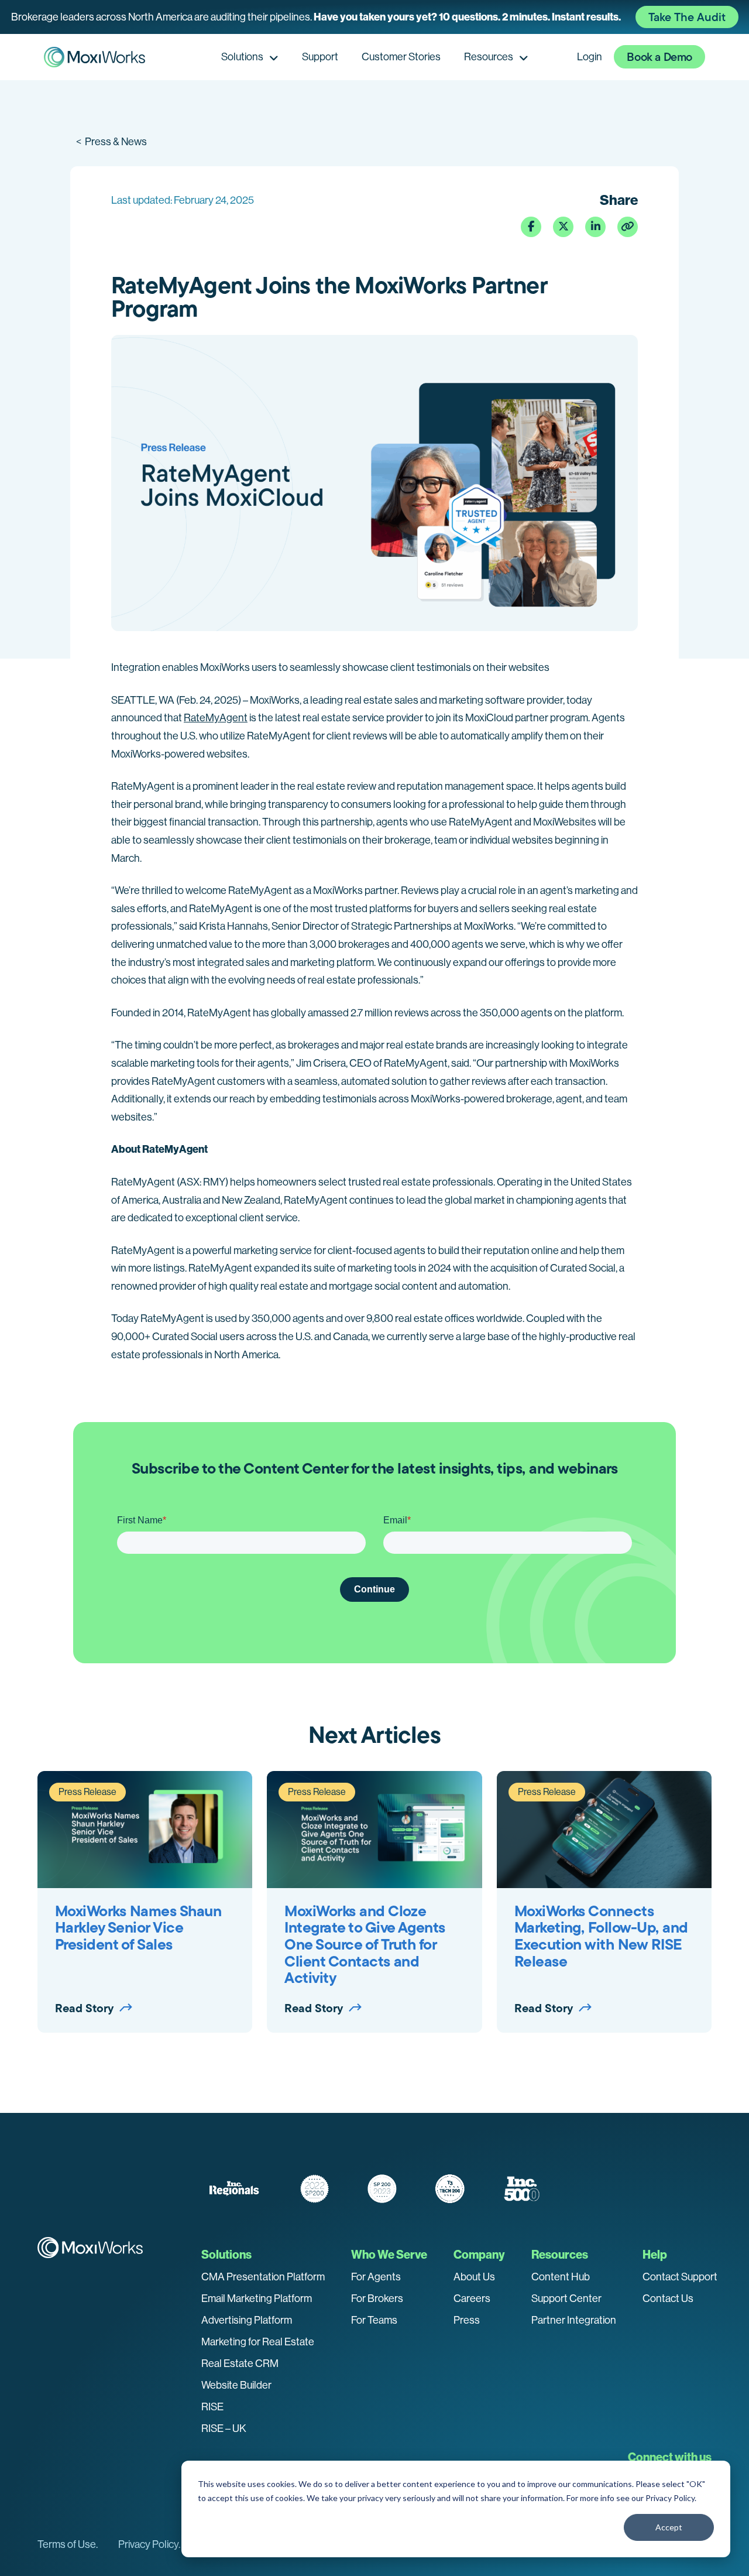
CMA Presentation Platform (263, 2277)
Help (655, 2255)
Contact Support (680, 2277)
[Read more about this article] (374, 17)
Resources (489, 57)
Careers (472, 2298)
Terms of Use (67, 2544)
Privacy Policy (670, 2498)
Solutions (242, 57)
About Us (474, 2277)
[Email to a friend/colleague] (628, 227)
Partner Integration (574, 2320)
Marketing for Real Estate (258, 2342)
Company (479, 2255)
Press (467, 2320)
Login (590, 57)
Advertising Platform (247, 2320)
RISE (212, 2407)
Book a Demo (659, 57)
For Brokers (377, 2298)
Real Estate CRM (240, 2363)
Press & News (111, 142)
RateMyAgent (216, 718)
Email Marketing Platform (257, 2298)
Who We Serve (389, 2255)
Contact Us (668, 2298)
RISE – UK (224, 2428)
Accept (669, 2527)
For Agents (376, 2277)
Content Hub (561, 2277)
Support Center (566, 2298)
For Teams (374, 2320)
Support (320, 57)
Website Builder (236, 2385)
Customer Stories (401, 57)
